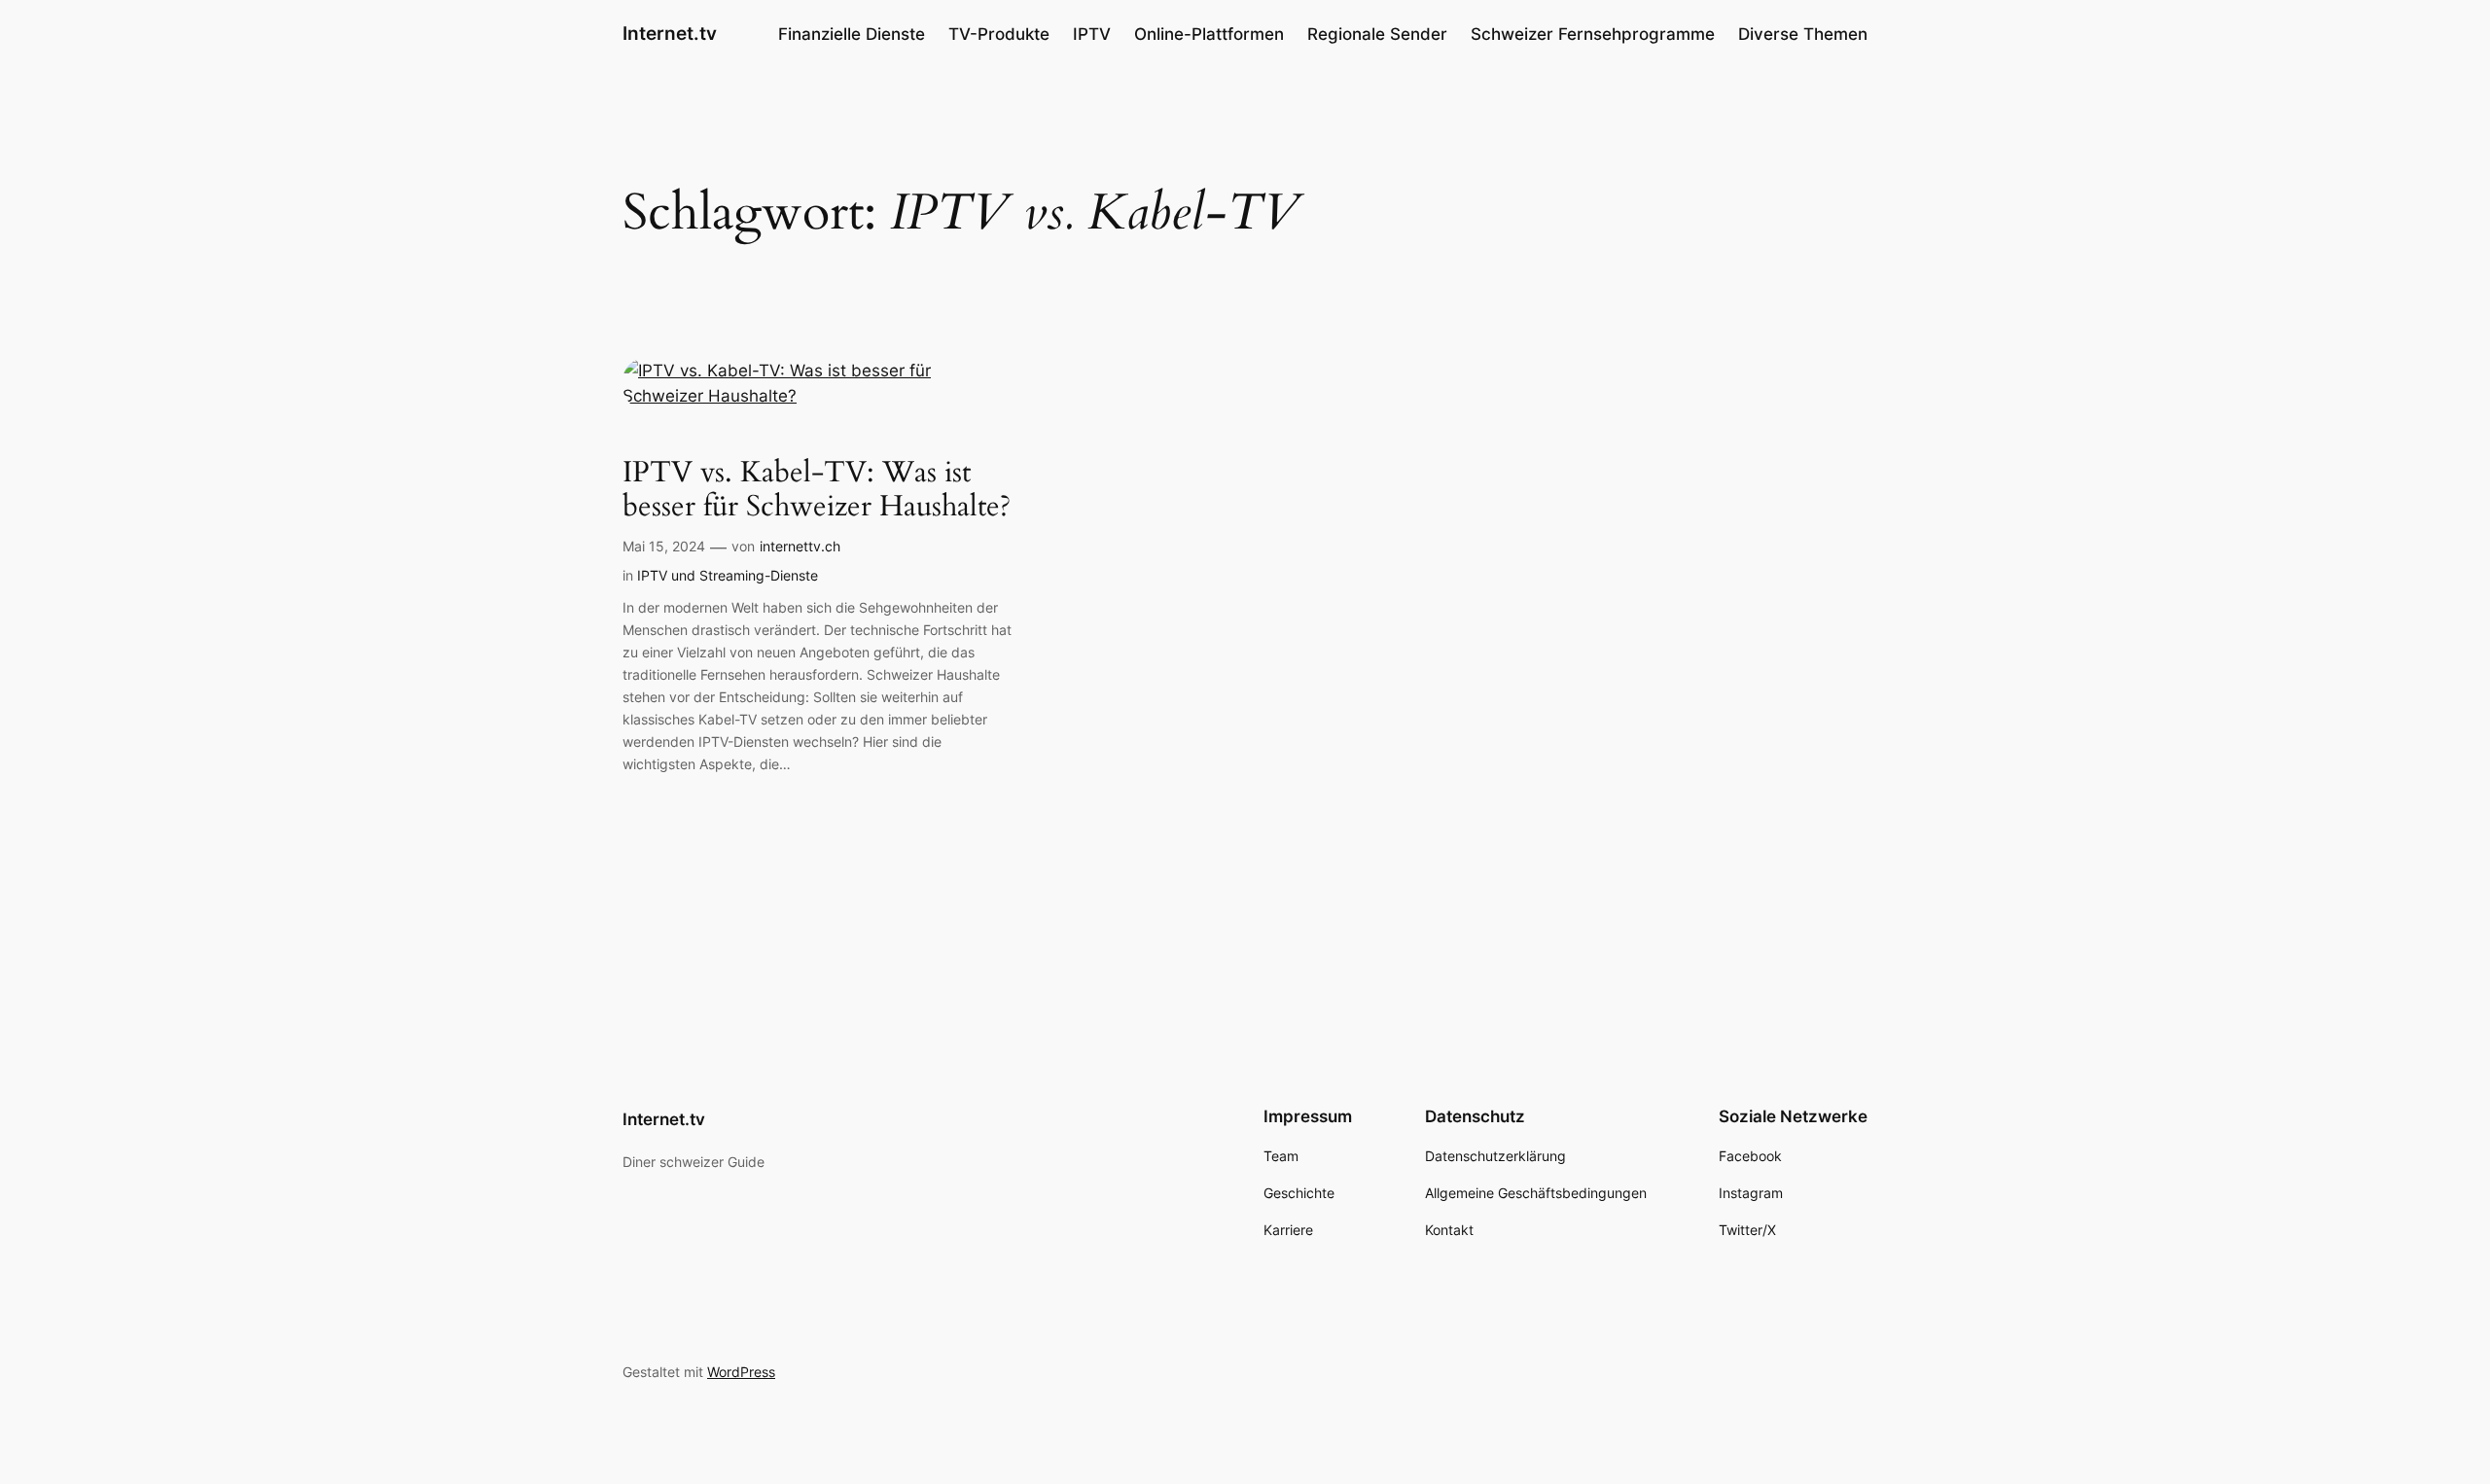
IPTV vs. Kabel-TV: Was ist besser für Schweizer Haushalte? (817, 491)
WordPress (741, 1372)
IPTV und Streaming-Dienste (728, 575)
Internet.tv (670, 33)
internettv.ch (800, 546)
